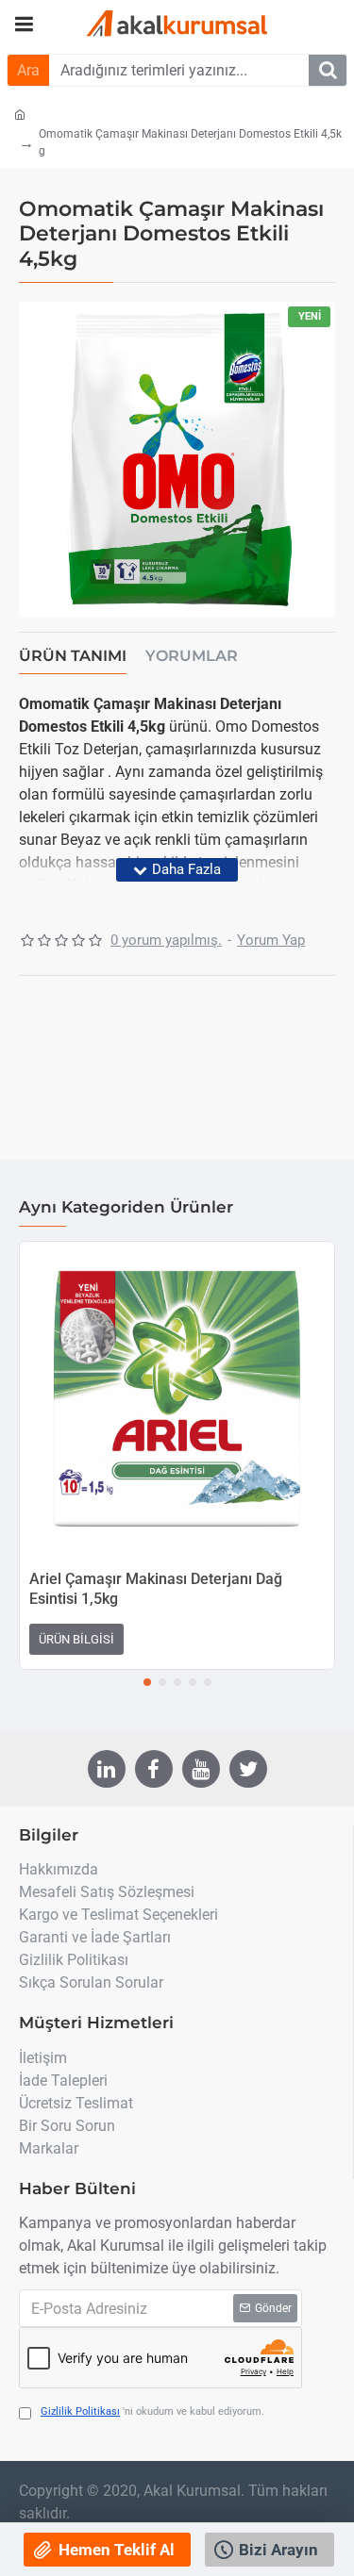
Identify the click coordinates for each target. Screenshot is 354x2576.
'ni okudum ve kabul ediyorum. (152, 2411)
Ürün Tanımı (73, 656)
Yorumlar (192, 656)
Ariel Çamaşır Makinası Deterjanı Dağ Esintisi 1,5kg (156, 1589)
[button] (147, 1682)
